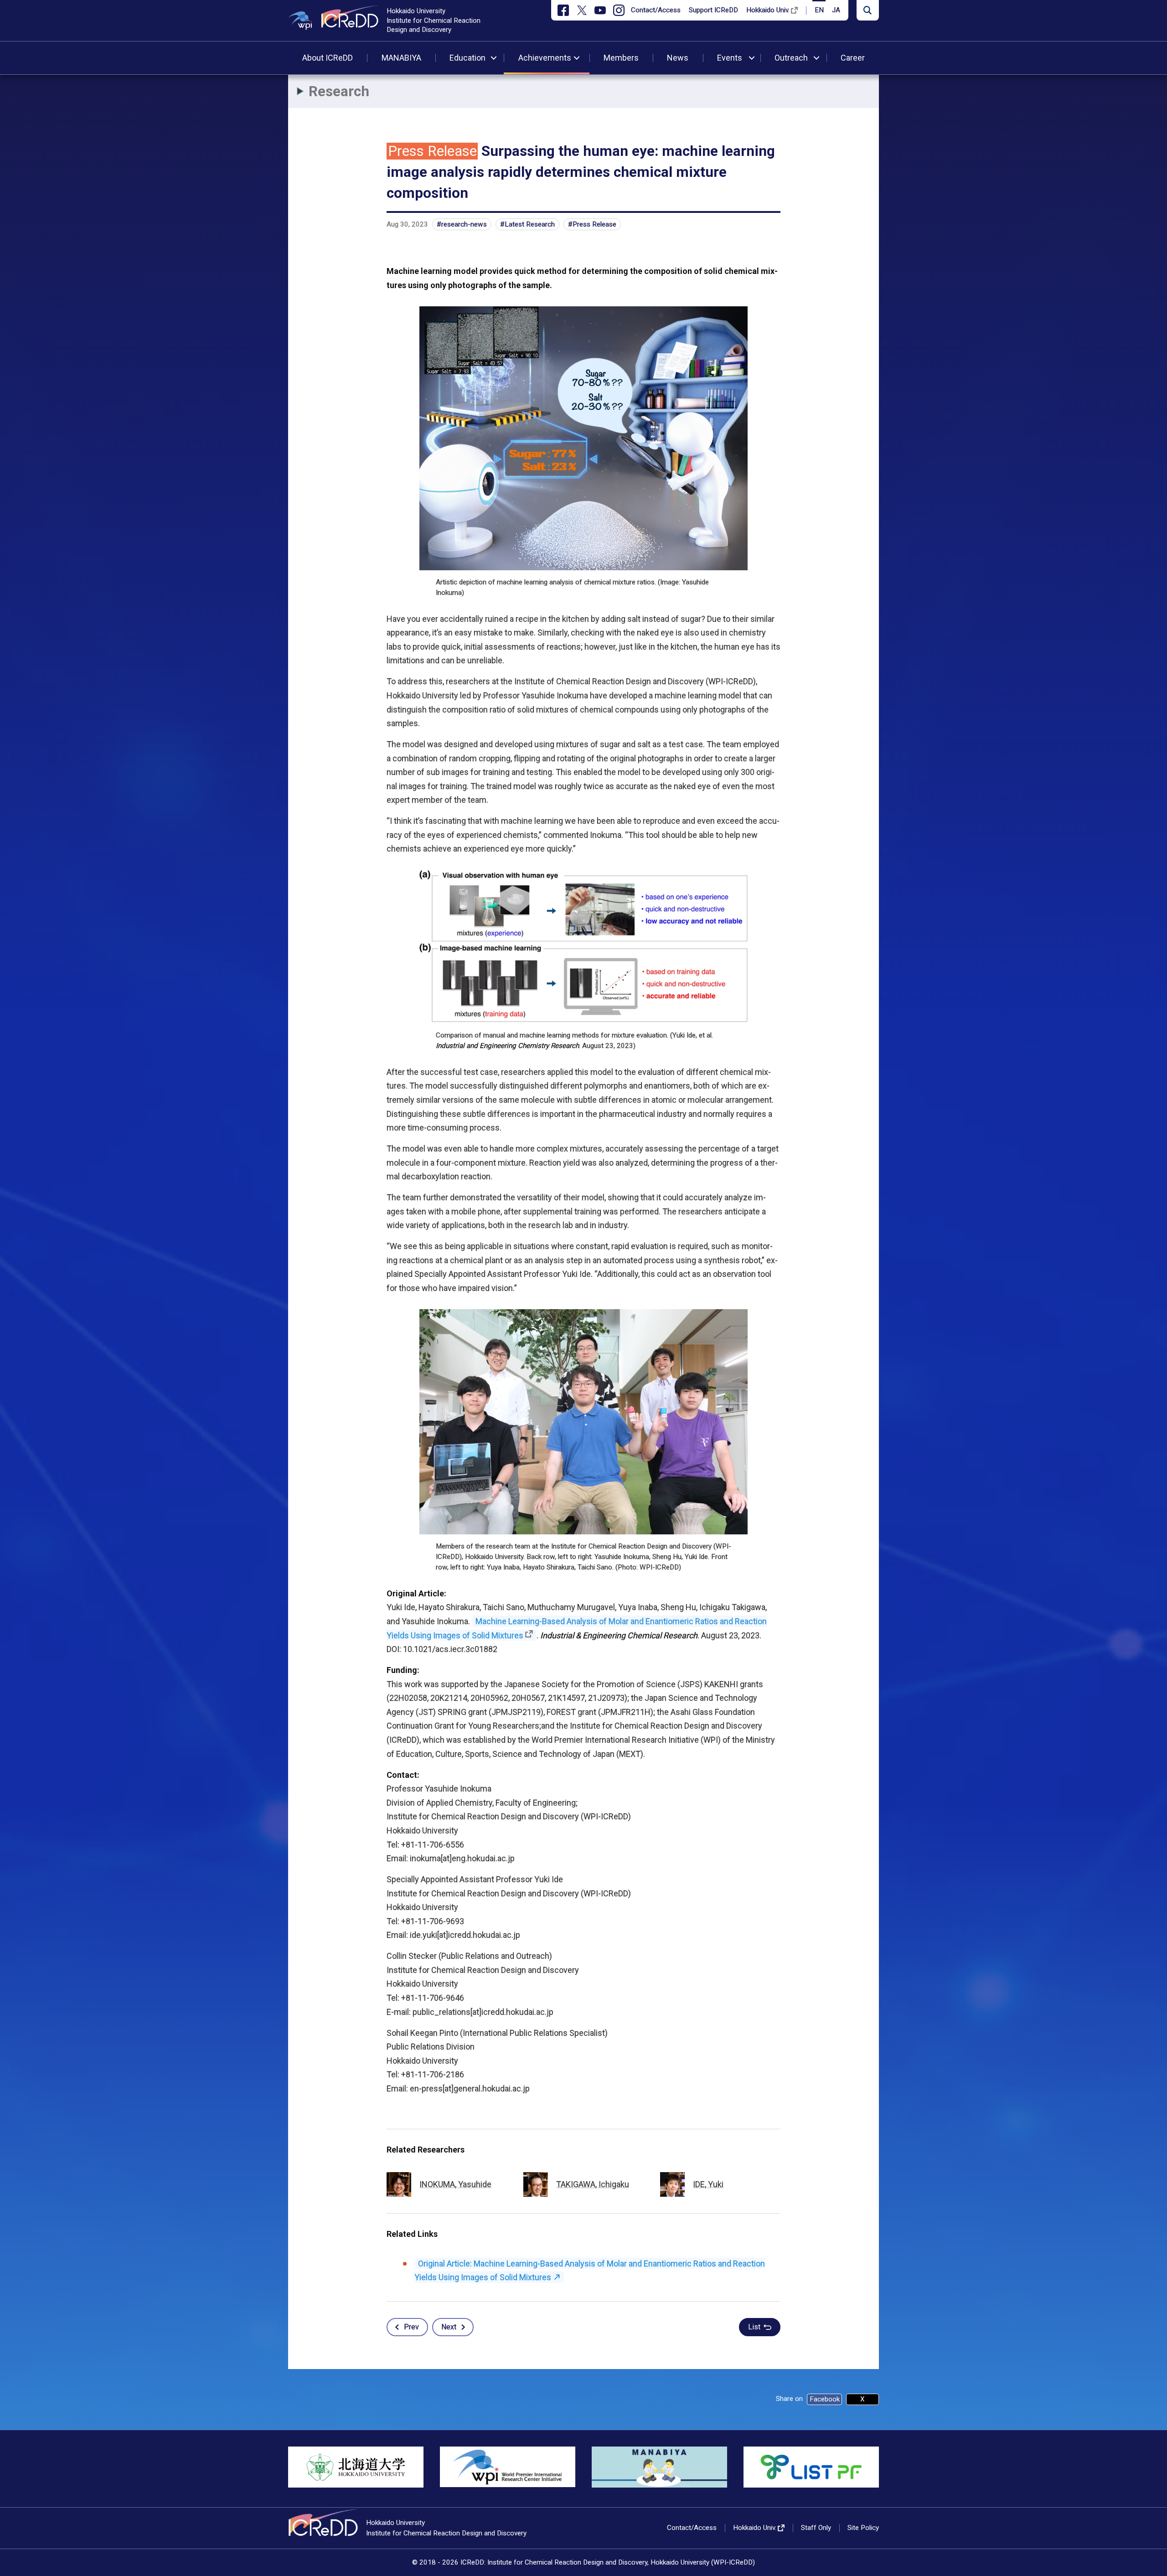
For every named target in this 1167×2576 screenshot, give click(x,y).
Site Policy (863, 2528)
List (754, 2327)
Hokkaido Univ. (768, 10)
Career (853, 58)
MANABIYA (401, 58)
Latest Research (530, 224)
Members (621, 58)
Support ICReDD (713, 10)
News (678, 58)
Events (730, 58)
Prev (411, 2327)
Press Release (594, 224)
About (328, 58)
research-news (464, 224)
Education (467, 58)
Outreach (791, 58)
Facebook (825, 2399)
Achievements (545, 58)
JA (836, 10)
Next (449, 2327)
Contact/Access (656, 10)
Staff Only (816, 2528)
